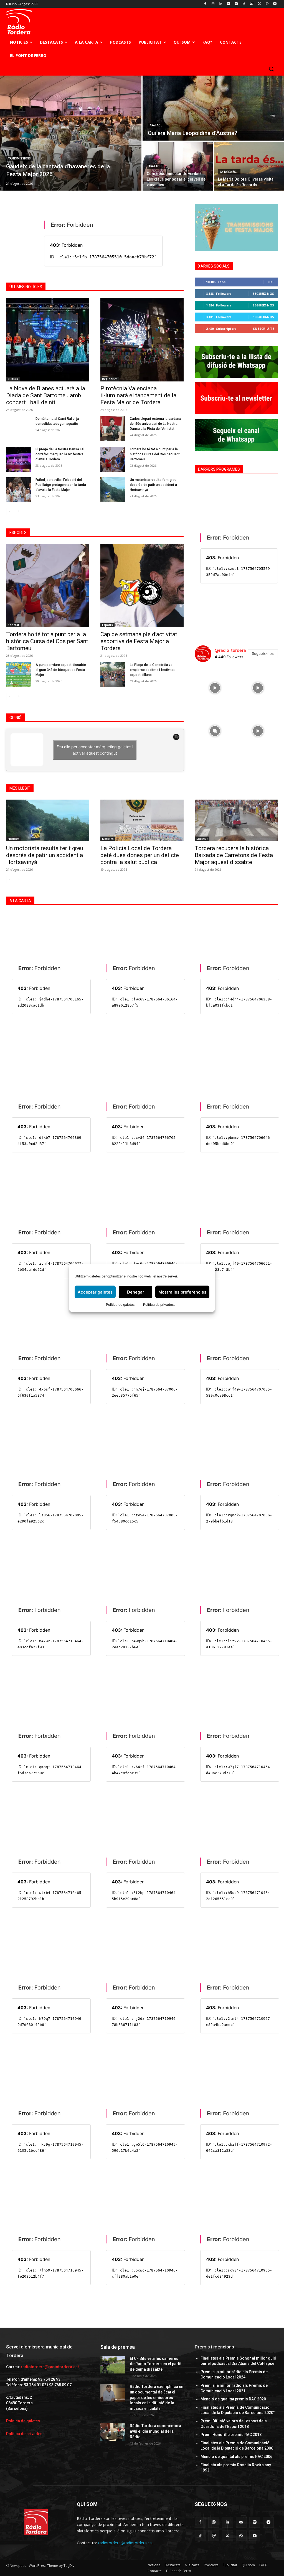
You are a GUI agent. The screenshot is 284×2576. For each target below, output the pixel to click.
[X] (259, 4)
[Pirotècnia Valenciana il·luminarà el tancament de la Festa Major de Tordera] (142, 340)
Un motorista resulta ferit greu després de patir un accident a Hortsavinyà (153, 485)
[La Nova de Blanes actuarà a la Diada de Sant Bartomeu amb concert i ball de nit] (48, 340)
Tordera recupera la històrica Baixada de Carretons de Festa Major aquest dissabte (234, 855)
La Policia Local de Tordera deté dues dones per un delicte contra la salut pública (140, 855)
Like (271, 282)
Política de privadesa (159, 1305)
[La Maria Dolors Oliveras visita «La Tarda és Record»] (249, 166)
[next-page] (18, 511)
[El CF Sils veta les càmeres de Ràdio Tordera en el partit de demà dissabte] (113, 2365)
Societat (13, 625)
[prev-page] (10, 511)
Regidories (110, 379)
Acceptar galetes (95, 1292)
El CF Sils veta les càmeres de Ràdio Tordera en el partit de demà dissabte (156, 2364)
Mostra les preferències (182, 1292)
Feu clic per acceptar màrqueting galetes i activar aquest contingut (95, 750)
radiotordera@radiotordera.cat (50, 2367)
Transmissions (19, 158)
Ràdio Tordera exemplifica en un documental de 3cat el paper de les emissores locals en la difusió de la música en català (157, 2397)
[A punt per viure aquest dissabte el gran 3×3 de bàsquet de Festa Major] (19, 675)
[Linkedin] (221, 4)
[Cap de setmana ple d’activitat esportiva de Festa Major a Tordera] (142, 586)
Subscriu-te (263, 329)
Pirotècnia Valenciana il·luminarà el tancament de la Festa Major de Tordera (138, 395)
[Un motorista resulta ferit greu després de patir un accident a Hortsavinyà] (113, 490)
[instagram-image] (215, 687)
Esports (107, 625)
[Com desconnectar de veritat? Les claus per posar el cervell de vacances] (178, 166)
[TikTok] (244, 4)
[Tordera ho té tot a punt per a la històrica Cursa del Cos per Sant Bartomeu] (113, 459)
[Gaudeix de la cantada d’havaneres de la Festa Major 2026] (71, 133)
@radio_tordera (230, 650)
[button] (271, 69)
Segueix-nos (263, 294)
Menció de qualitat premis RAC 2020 (233, 2399)
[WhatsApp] (267, 4)
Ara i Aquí (157, 125)
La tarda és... (229, 172)
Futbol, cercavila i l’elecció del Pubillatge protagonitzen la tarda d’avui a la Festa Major (61, 485)
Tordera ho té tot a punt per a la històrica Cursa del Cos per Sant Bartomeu (155, 454)
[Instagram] (213, 4)
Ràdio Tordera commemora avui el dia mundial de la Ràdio (155, 2431)
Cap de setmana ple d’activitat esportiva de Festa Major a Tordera (139, 641)
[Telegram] (236, 4)
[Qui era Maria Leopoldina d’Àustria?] (213, 108)
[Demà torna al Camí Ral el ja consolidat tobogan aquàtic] (19, 429)
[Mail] (241, 2522)
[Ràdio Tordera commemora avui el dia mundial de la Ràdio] (113, 2432)
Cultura (13, 379)
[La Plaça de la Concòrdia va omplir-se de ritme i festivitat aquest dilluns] (113, 675)
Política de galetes (120, 1305)
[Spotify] (228, 4)
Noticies (14, 839)
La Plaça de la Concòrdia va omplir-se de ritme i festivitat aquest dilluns (152, 670)
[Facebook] (205, 4)
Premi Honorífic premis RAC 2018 (231, 2435)
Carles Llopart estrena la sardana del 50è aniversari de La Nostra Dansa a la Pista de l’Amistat (155, 424)
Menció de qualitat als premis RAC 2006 (236, 2457)
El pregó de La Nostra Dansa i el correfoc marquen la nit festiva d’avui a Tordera (60, 454)
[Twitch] (252, 4)
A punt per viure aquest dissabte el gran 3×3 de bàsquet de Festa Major (61, 670)
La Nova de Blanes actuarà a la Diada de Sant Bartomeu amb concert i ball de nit (46, 395)
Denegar (136, 1292)
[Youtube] (275, 4)
